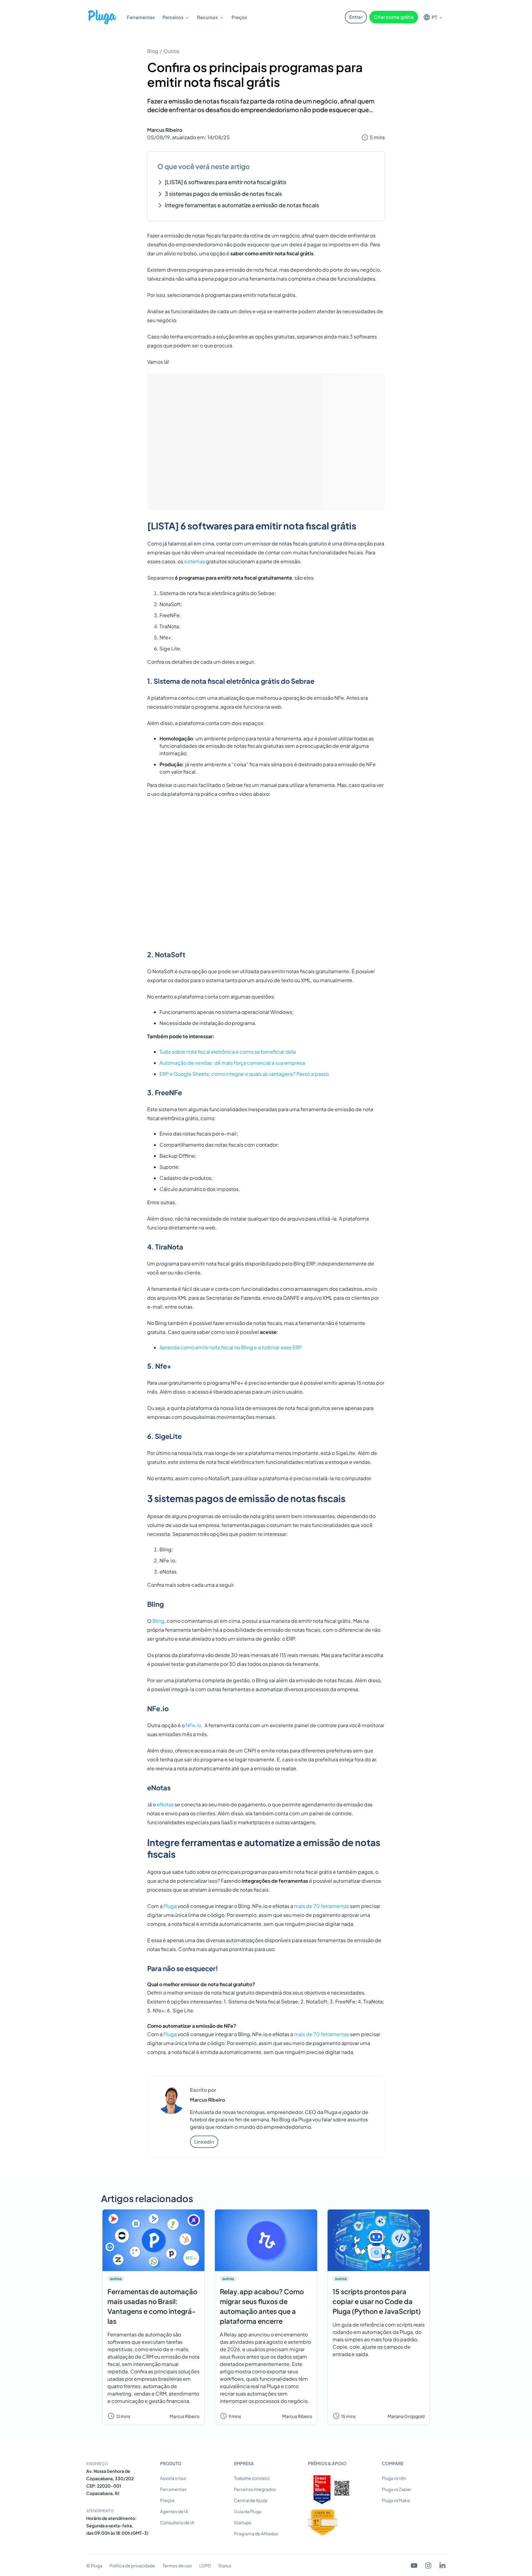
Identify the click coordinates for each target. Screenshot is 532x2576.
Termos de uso (177, 2566)
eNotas (165, 1804)
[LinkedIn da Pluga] (442, 2566)
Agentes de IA (174, 2511)
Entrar (356, 17)
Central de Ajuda (251, 2500)
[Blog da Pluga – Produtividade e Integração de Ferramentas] (102, 17)
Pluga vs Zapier (397, 2489)
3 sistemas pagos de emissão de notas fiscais (223, 194)
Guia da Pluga (248, 2511)
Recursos (208, 17)
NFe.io (193, 1725)
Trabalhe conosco (252, 2478)
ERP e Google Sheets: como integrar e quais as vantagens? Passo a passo (244, 1074)
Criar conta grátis (394, 17)
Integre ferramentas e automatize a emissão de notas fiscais (242, 205)
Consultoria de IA (177, 2522)
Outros (171, 51)
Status (225, 2566)
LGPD (205, 2566)
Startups (243, 2522)
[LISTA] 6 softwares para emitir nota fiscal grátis (226, 182)
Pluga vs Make (396, 2500)
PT (434, 17)
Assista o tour (173, 2478)
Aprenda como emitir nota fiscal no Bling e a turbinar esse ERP (231, 1347)
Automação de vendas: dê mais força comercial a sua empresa (232, 1063)
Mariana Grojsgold (406, 2416)
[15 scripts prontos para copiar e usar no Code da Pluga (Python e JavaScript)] (379, 2240)
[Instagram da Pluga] (428, 2566)
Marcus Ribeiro (165, 130)
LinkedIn (204, 2142)
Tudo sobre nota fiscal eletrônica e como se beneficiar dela (228, 1052)
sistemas (195, 561)
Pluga (170, 1906)
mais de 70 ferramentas (322, 1906)
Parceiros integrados (255, 2489)
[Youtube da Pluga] (414, 2566)
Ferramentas (141, 17)
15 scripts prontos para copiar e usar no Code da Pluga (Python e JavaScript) (377, 2301)
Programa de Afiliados (256, 2533)
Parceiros (173, 17)
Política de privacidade (132, 2566)
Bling (158, 1621)
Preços (239, 17)
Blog (153, 51)
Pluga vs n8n (394, 2478)
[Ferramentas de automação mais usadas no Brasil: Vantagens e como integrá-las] (153, 2240)
